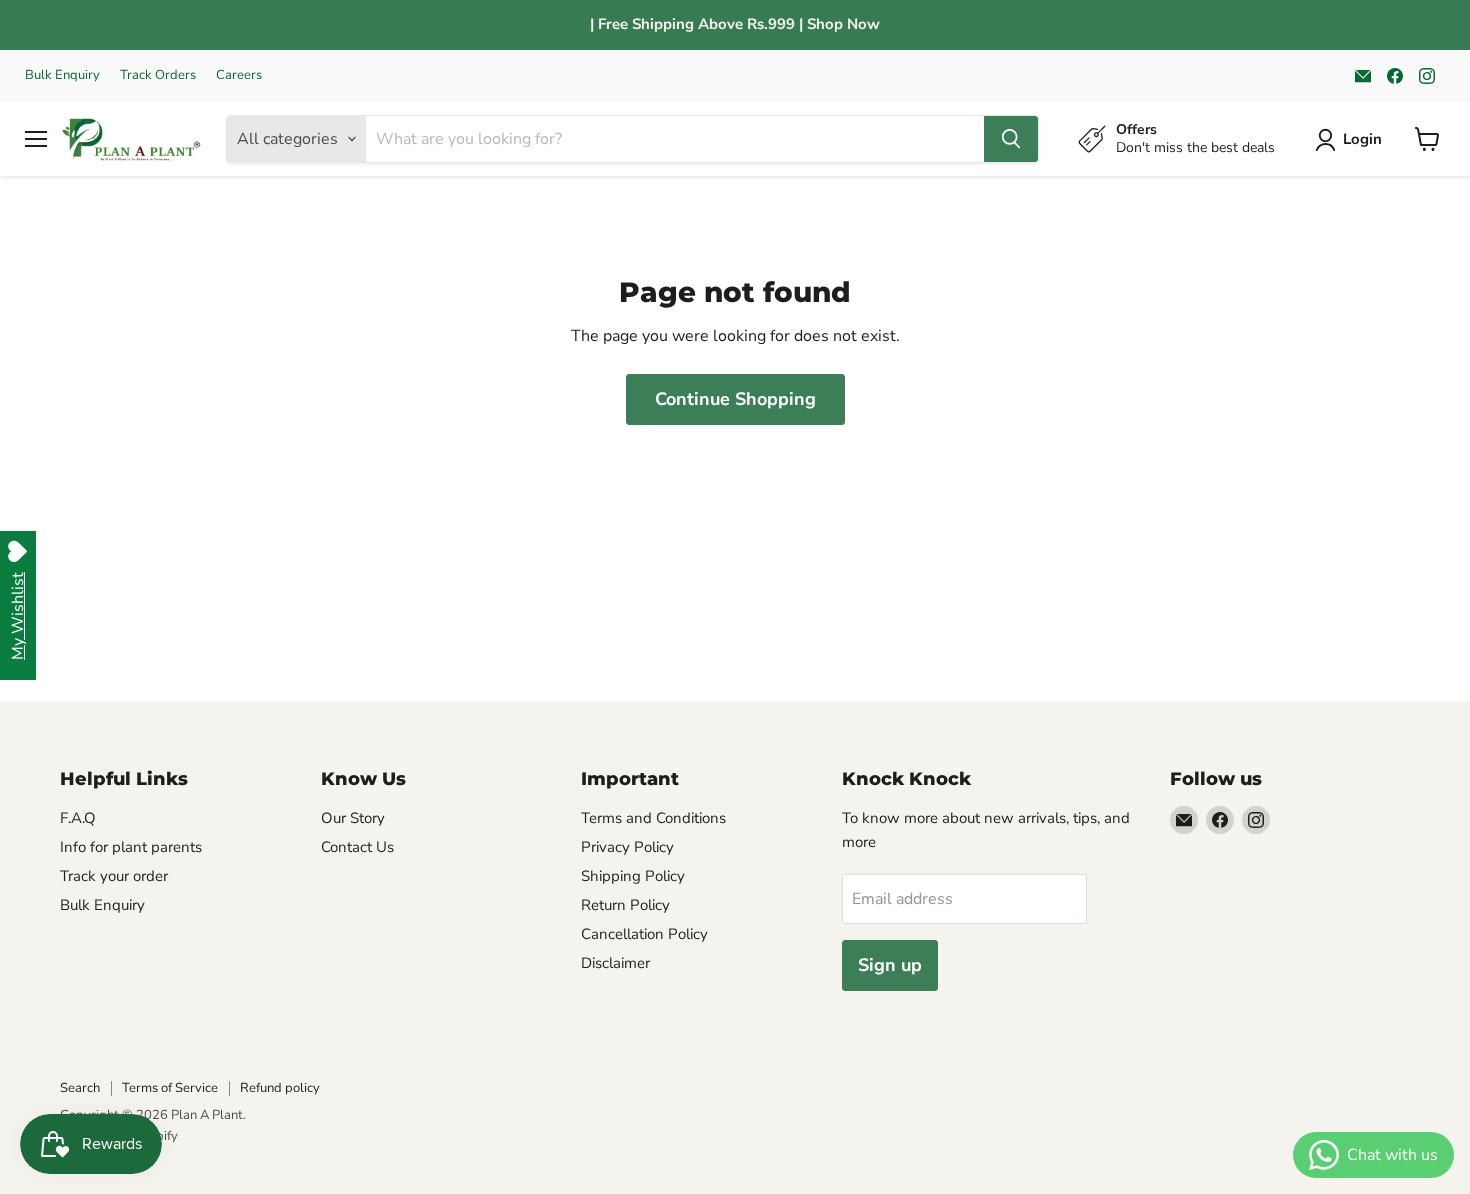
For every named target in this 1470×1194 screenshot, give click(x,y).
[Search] (1011, 139)
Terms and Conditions (653, 818)
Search (80, 1088)
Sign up (890, 965)
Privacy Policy (627, 847)
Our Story (353, 818)
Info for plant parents (131, 847)
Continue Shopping (735, 399)
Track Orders (158, 75)
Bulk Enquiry (62, 75)
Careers (239, 75)
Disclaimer (615, 963)
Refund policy (280, 1088)
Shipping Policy (633, 876)
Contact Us (357, 847)
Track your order (114, 876)
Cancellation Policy (644, 934)
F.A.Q (78, 818)
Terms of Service (170, 1088)
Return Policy (625, 905)
